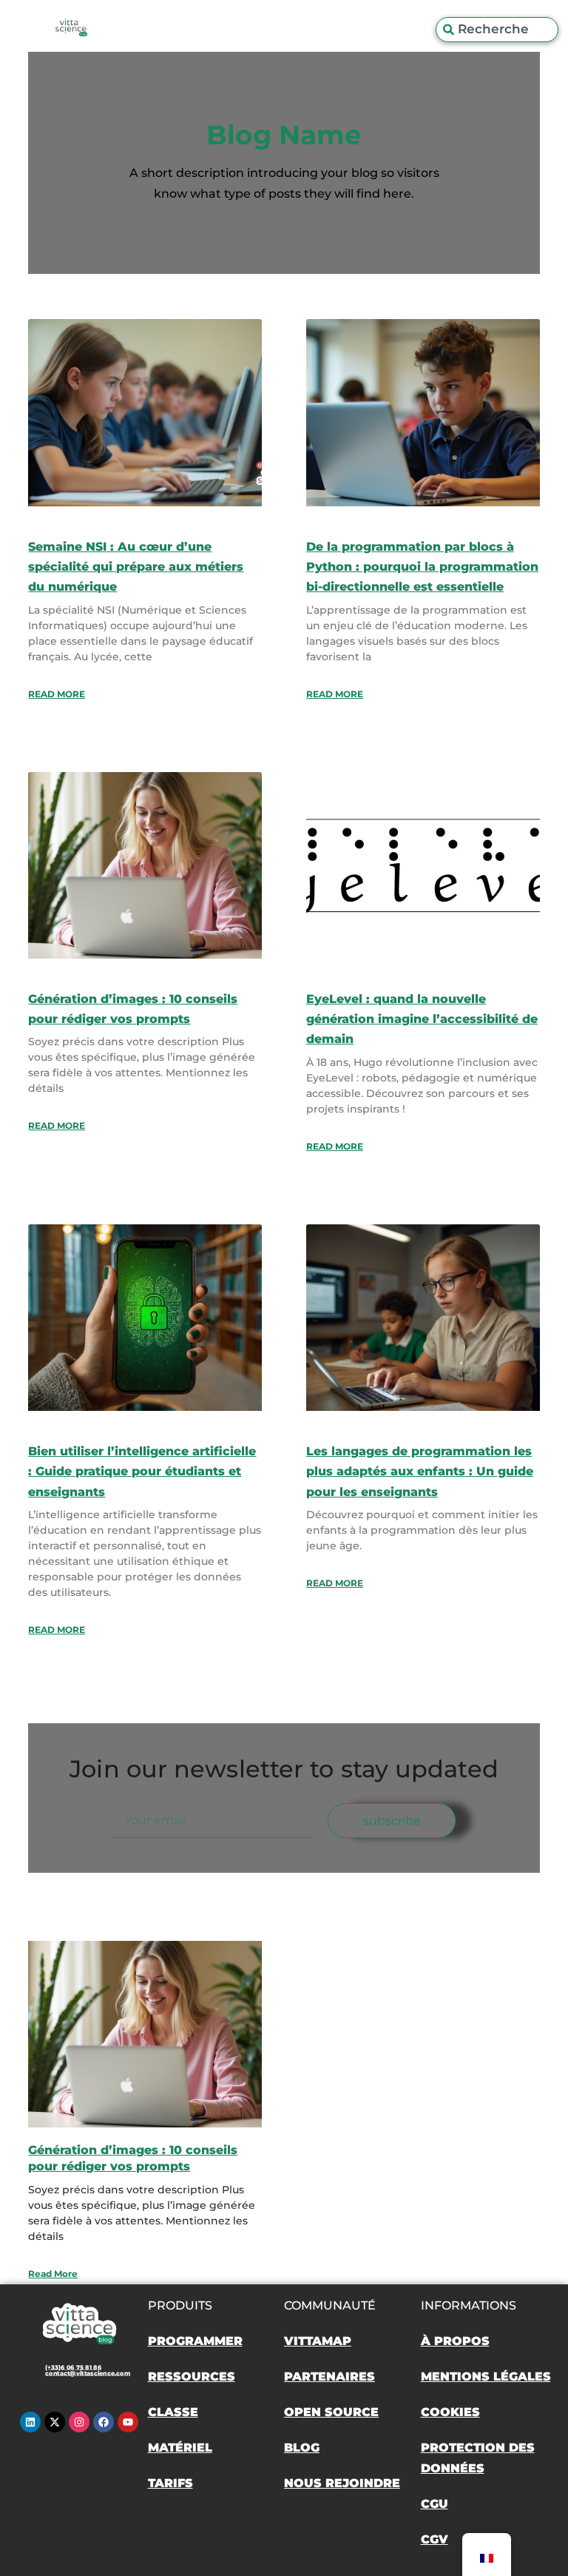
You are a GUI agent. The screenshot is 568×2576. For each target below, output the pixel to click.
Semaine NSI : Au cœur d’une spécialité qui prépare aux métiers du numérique (136, 567)
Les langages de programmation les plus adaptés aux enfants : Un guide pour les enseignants (420, 1471)
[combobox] (497, 30)
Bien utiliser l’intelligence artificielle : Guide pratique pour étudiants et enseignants (142, 1471)
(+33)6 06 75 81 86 (73, 2367)
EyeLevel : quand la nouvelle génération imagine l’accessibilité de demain (422, 1019)
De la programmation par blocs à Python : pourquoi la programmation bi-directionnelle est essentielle (422, 567)
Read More (57, 694)
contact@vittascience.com (88, 2373)
